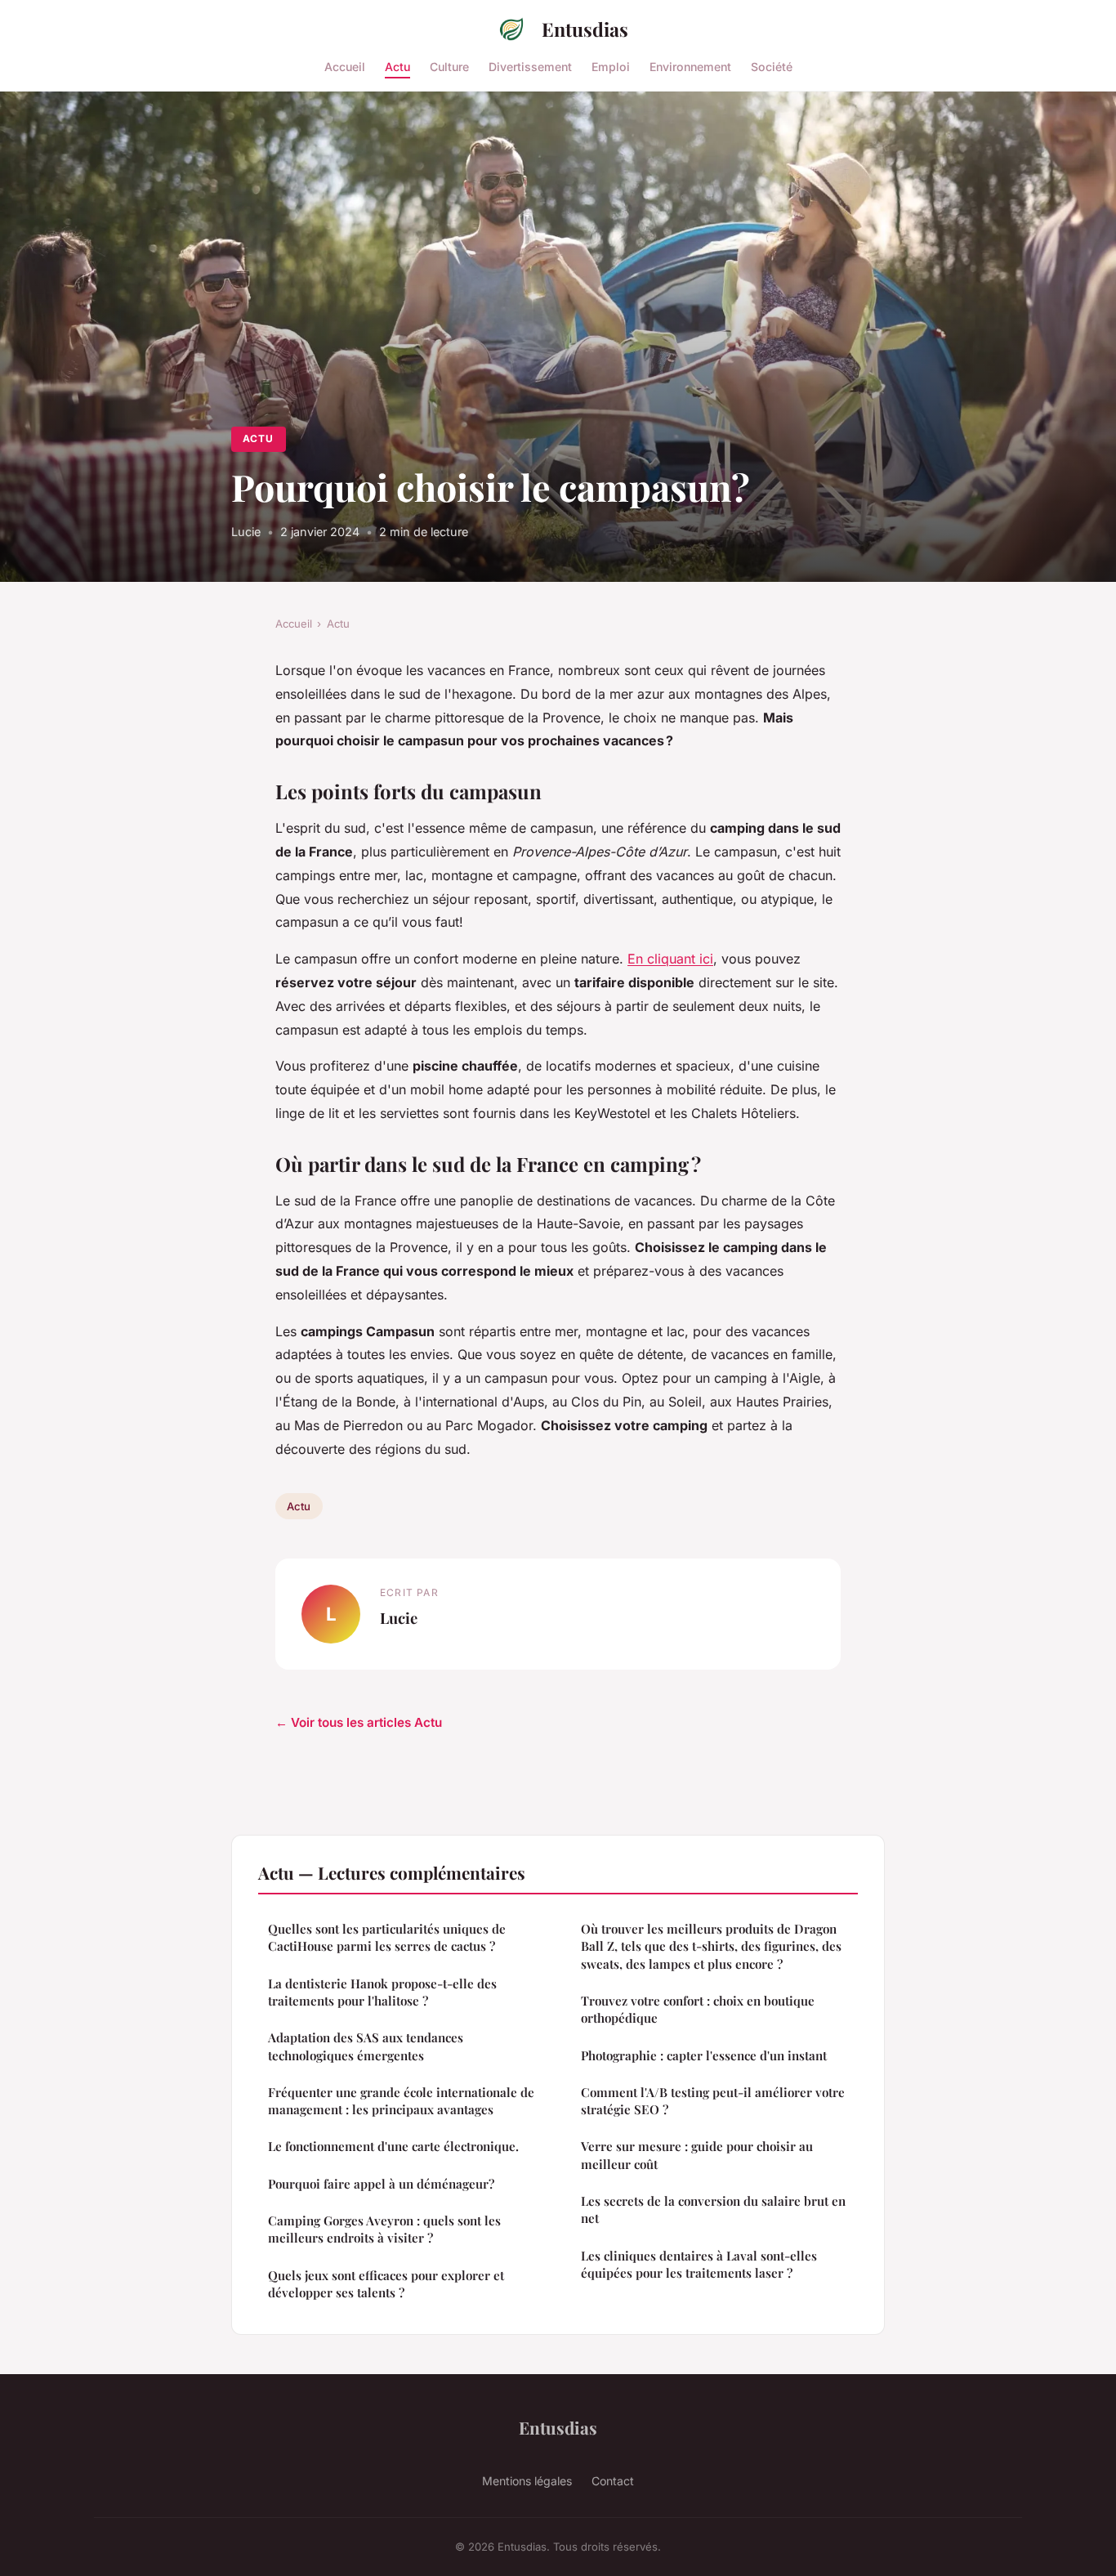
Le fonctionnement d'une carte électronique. (393, 2146)
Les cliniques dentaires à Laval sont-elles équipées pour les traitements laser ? (699, 2264)
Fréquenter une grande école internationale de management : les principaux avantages (401, 2101)
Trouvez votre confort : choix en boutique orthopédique (698, 2009)
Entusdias (585, 29)
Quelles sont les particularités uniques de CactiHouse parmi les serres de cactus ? (387, 1937)
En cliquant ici (670, 959)
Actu (397, 66)
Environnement (690, 66)
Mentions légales (527, 2481)
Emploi (611, 66)
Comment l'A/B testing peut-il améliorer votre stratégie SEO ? (713, 2101)
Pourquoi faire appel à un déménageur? (381, 2184)
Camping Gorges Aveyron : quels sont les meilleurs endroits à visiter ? (384, 2229)
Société (772, 66)
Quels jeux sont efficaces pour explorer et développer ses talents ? (386, 2284)
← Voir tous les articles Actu (359, 1722)
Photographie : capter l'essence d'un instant (704, 2055)
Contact (613, 2481)
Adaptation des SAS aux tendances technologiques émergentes (366, 2046)
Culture (449, 66)
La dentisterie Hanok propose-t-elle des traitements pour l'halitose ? (382, 1992)
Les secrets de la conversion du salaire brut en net (713, 2209)
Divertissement (530, 66)
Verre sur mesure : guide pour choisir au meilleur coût (697, 2155)
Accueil (345, 66)
